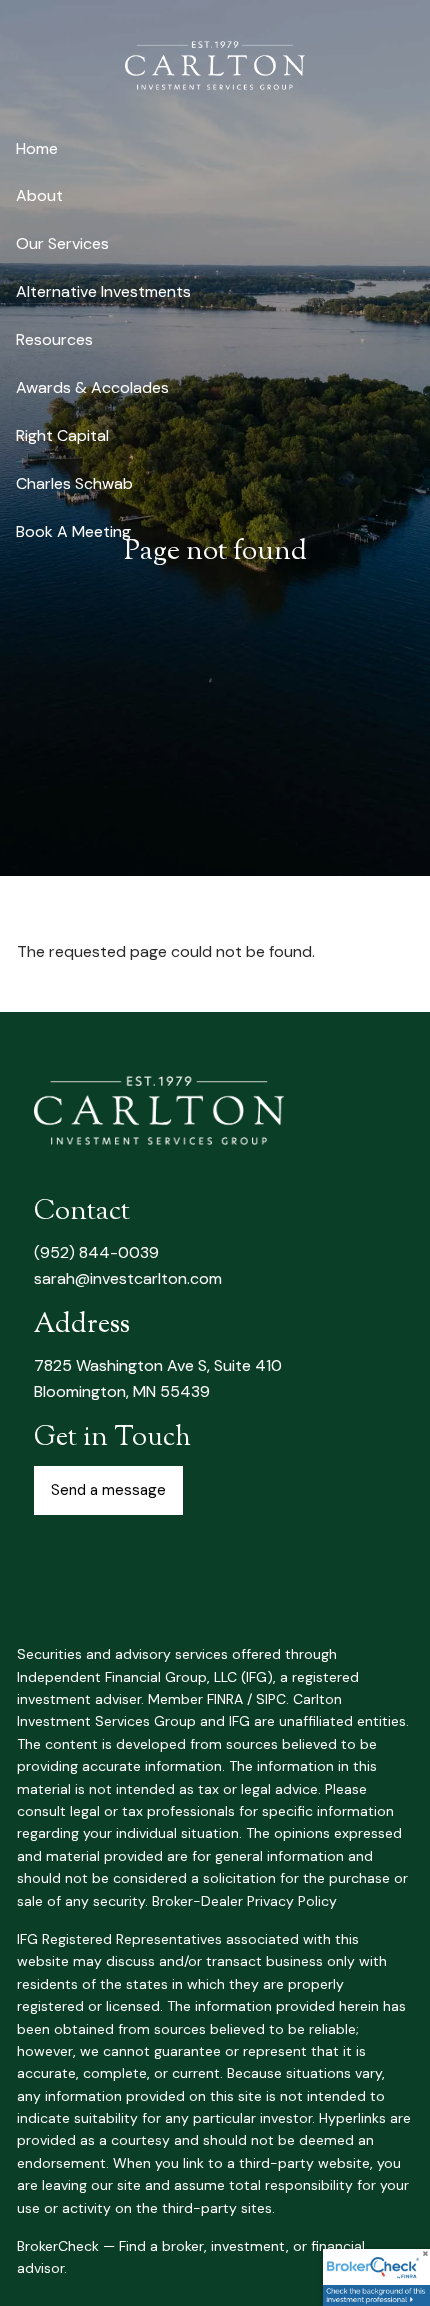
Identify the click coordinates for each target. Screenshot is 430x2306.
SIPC (271, 1699)
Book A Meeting (73, 531)
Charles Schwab (74, 483)
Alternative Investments (103, 291)
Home (37, 148)
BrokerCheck (58, 2246)
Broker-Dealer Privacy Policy (244, 1901)
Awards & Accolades (92, 387)
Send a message (108, 1490)
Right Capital (62, 435)
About (39, 195)
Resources (54, 339)
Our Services (62, 243)
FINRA (225, 1699)
